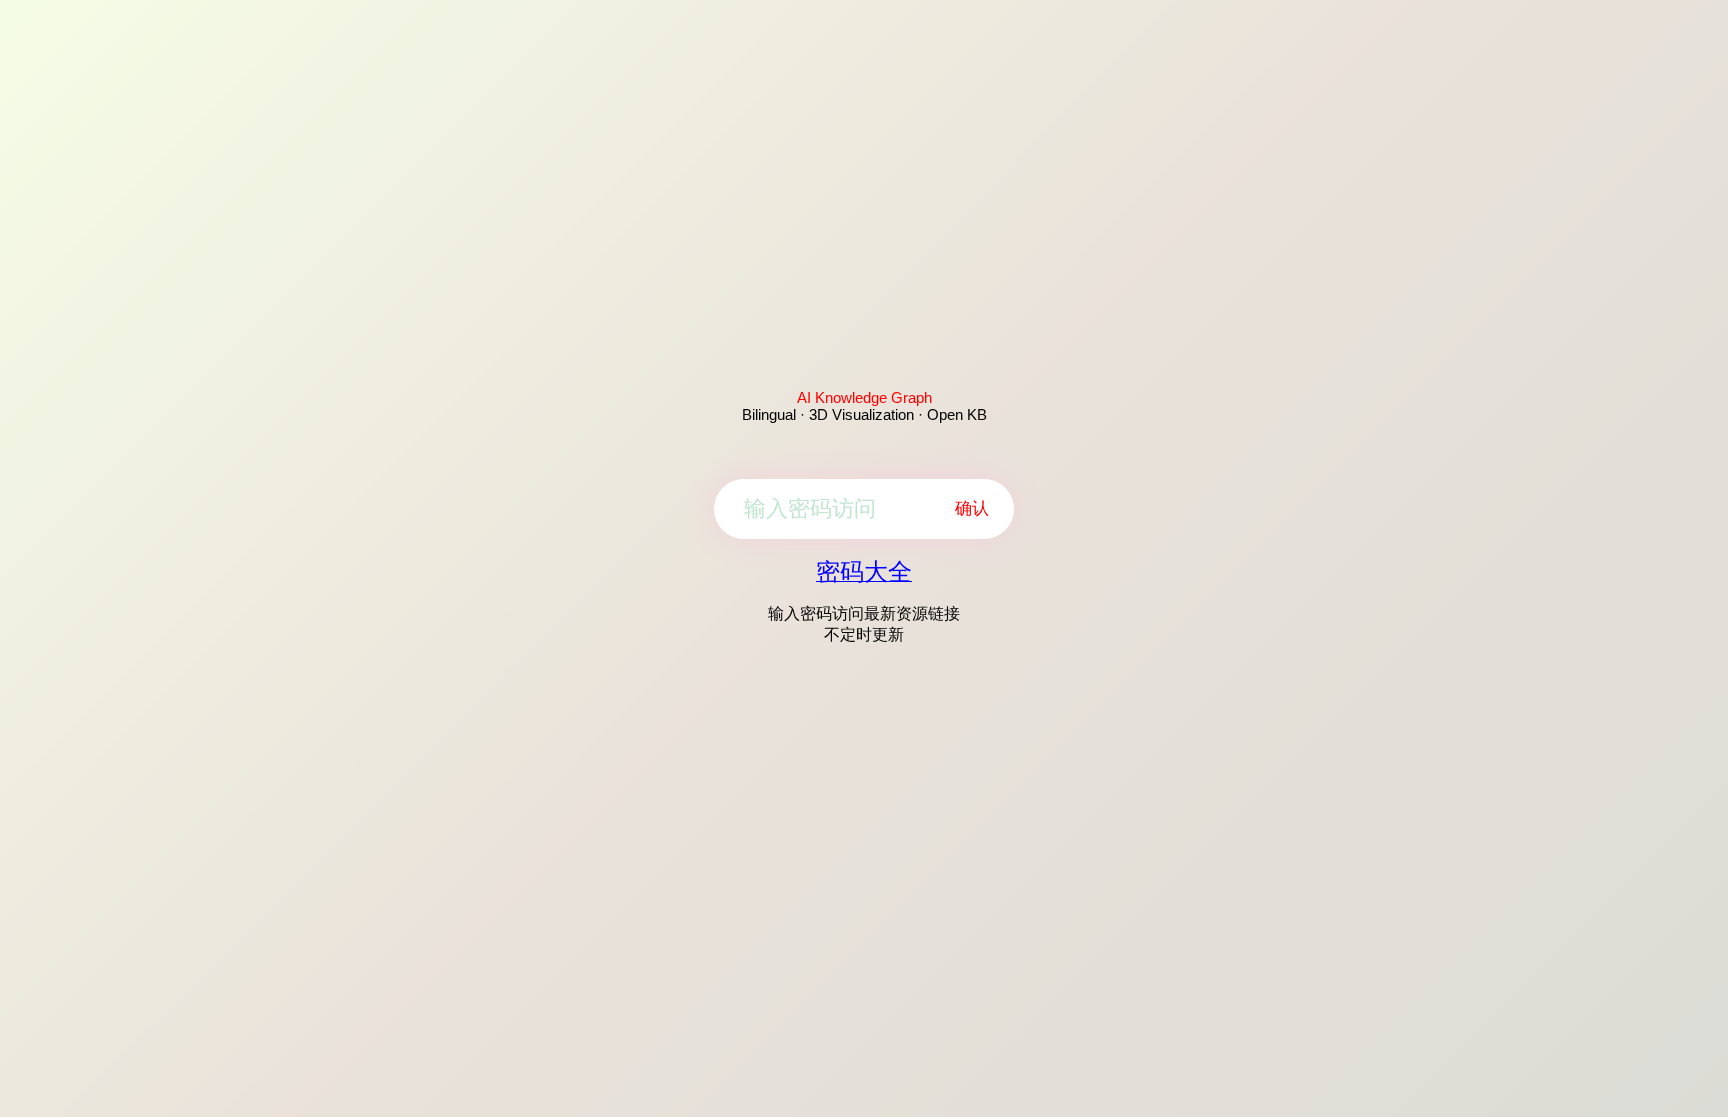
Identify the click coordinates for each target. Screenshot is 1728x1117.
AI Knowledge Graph (864, 397)
